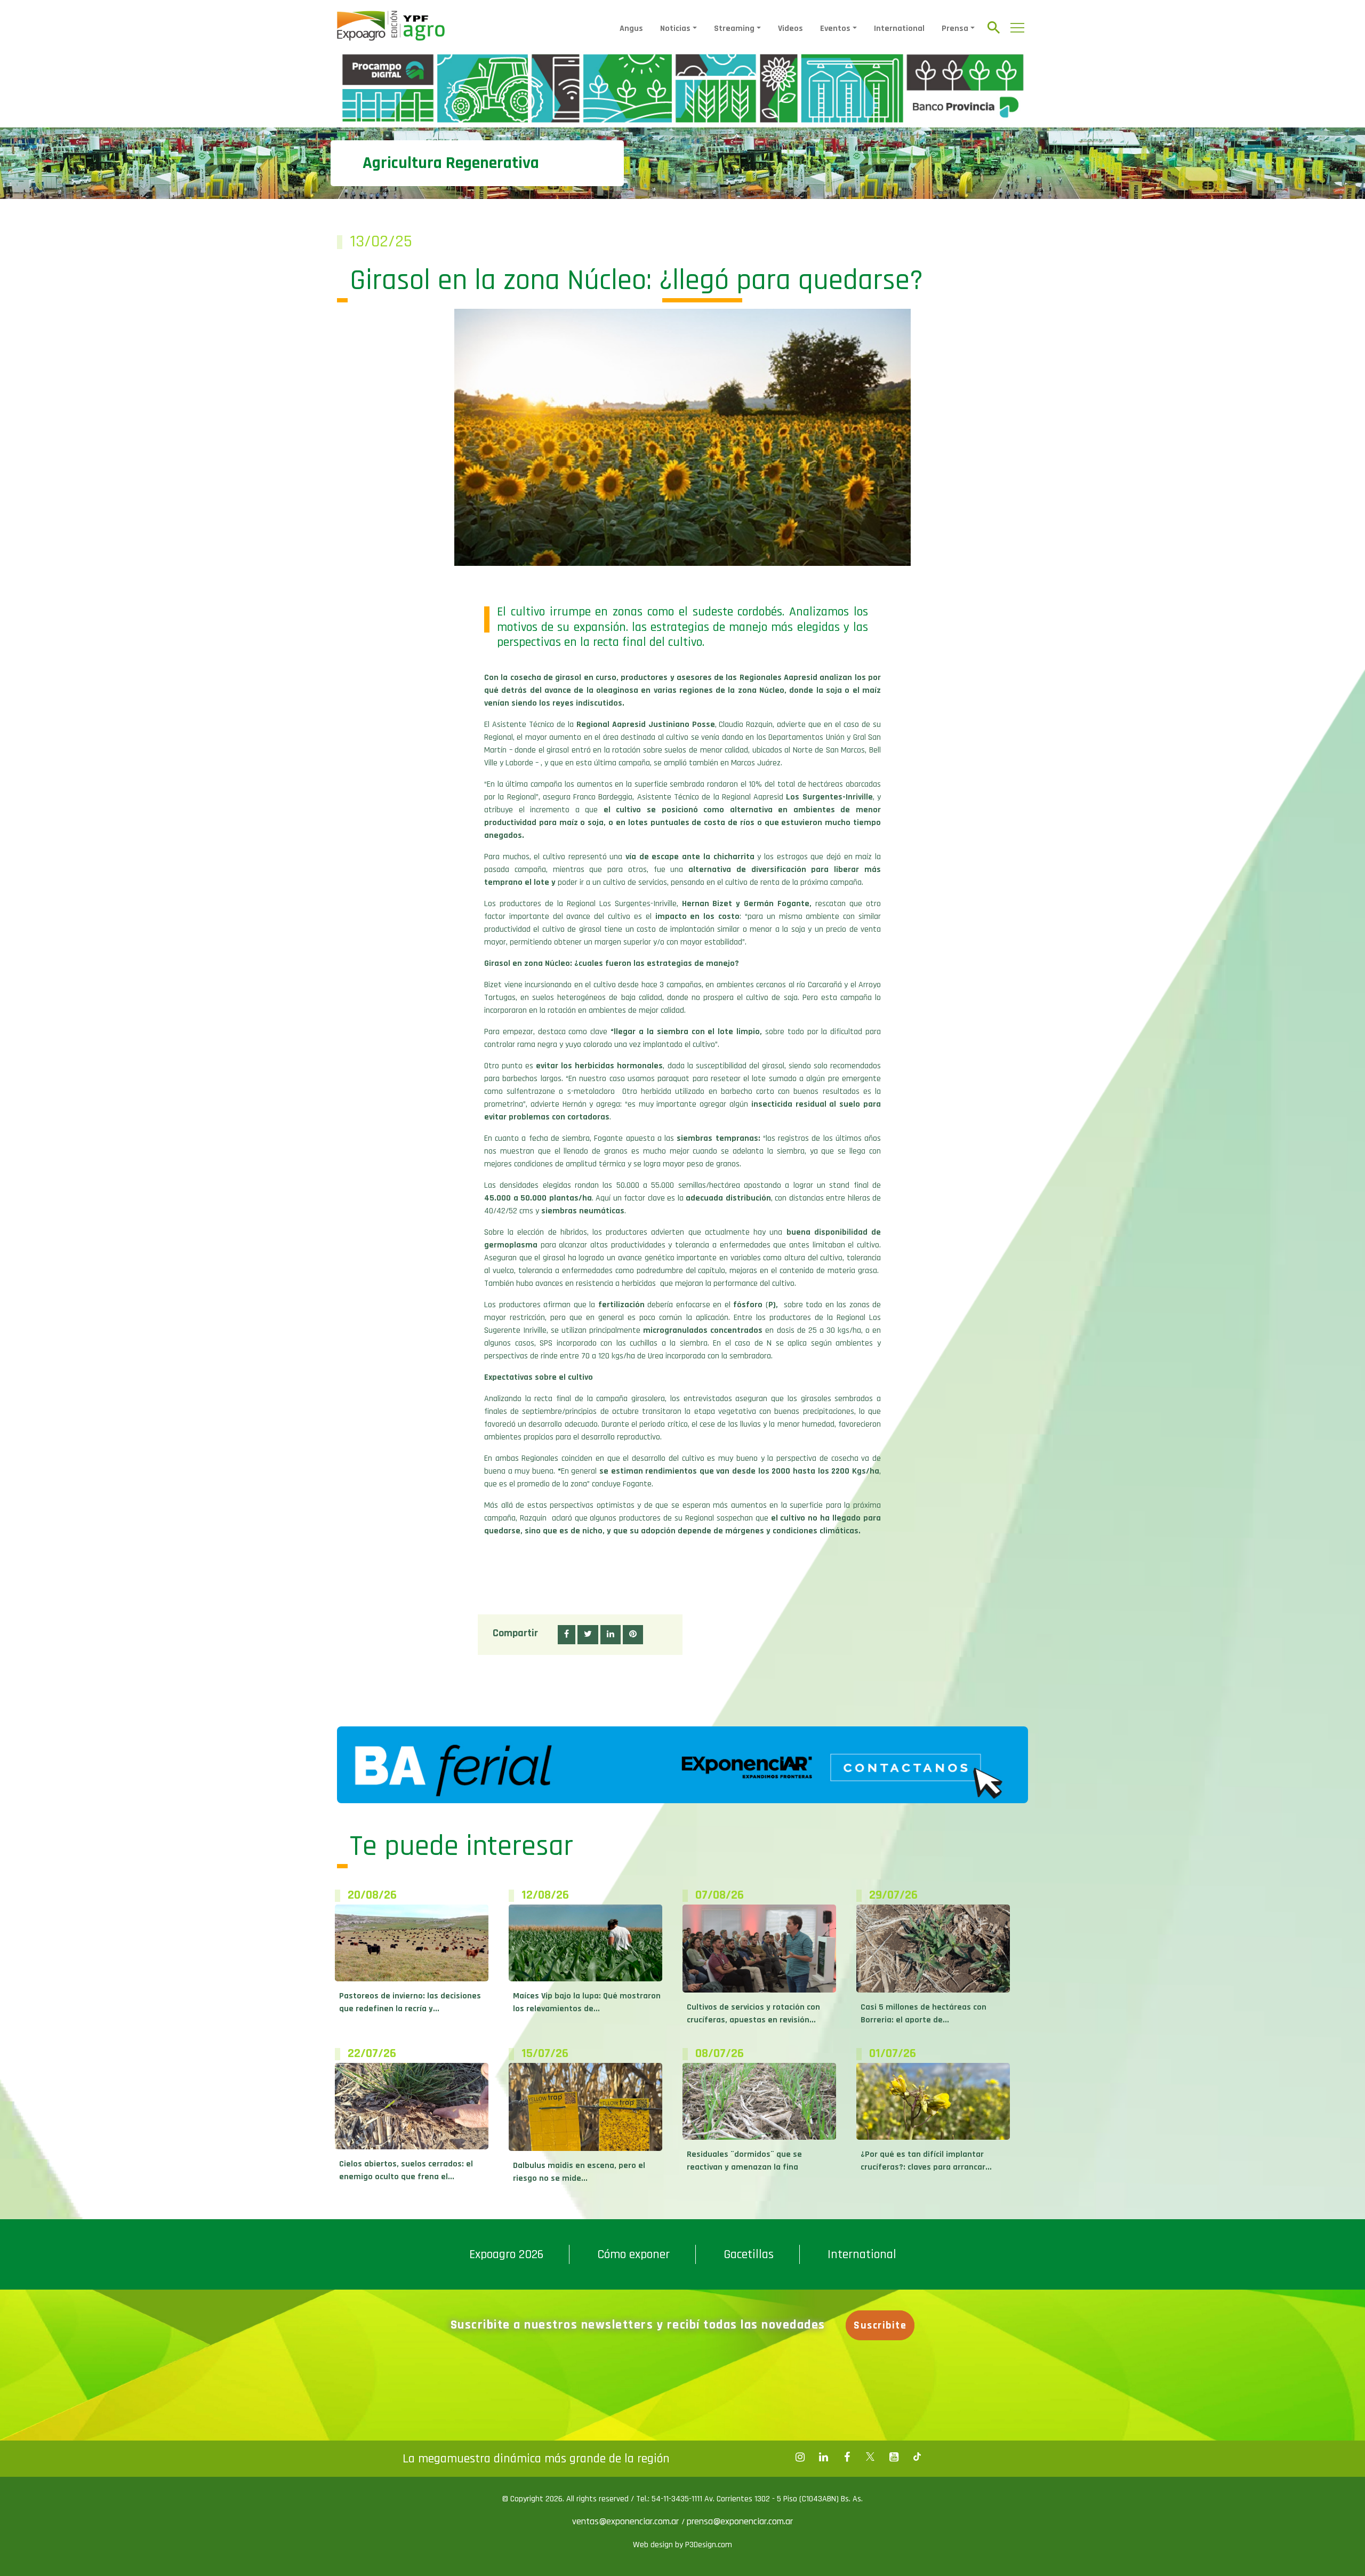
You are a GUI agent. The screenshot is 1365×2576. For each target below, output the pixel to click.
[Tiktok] (917, 2457)
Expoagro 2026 (506, 2254)
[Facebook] (800, 2457)
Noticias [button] (675, 29)
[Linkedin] (823, 2457)
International (899, 29)
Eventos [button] (835, 29)
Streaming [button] (734, 29)
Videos (790, 29)
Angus (631, 29)
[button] (567, 1635)
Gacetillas (749, 2254)
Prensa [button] (955, 29)
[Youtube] (894, 2457)
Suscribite (880, 2325)
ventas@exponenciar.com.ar (627, 2521)
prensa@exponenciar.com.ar (740, 2521)
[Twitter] (870, 2457)
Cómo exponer (633, 2254)
